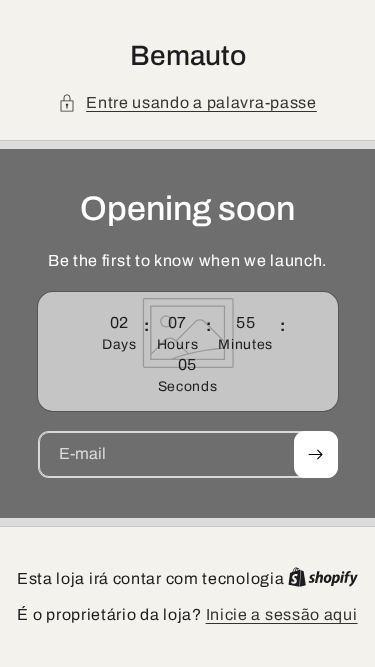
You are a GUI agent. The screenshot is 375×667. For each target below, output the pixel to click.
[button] (187, 103)
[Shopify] (323, 578)
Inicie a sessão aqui (282, 614)
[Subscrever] (316, 454)
